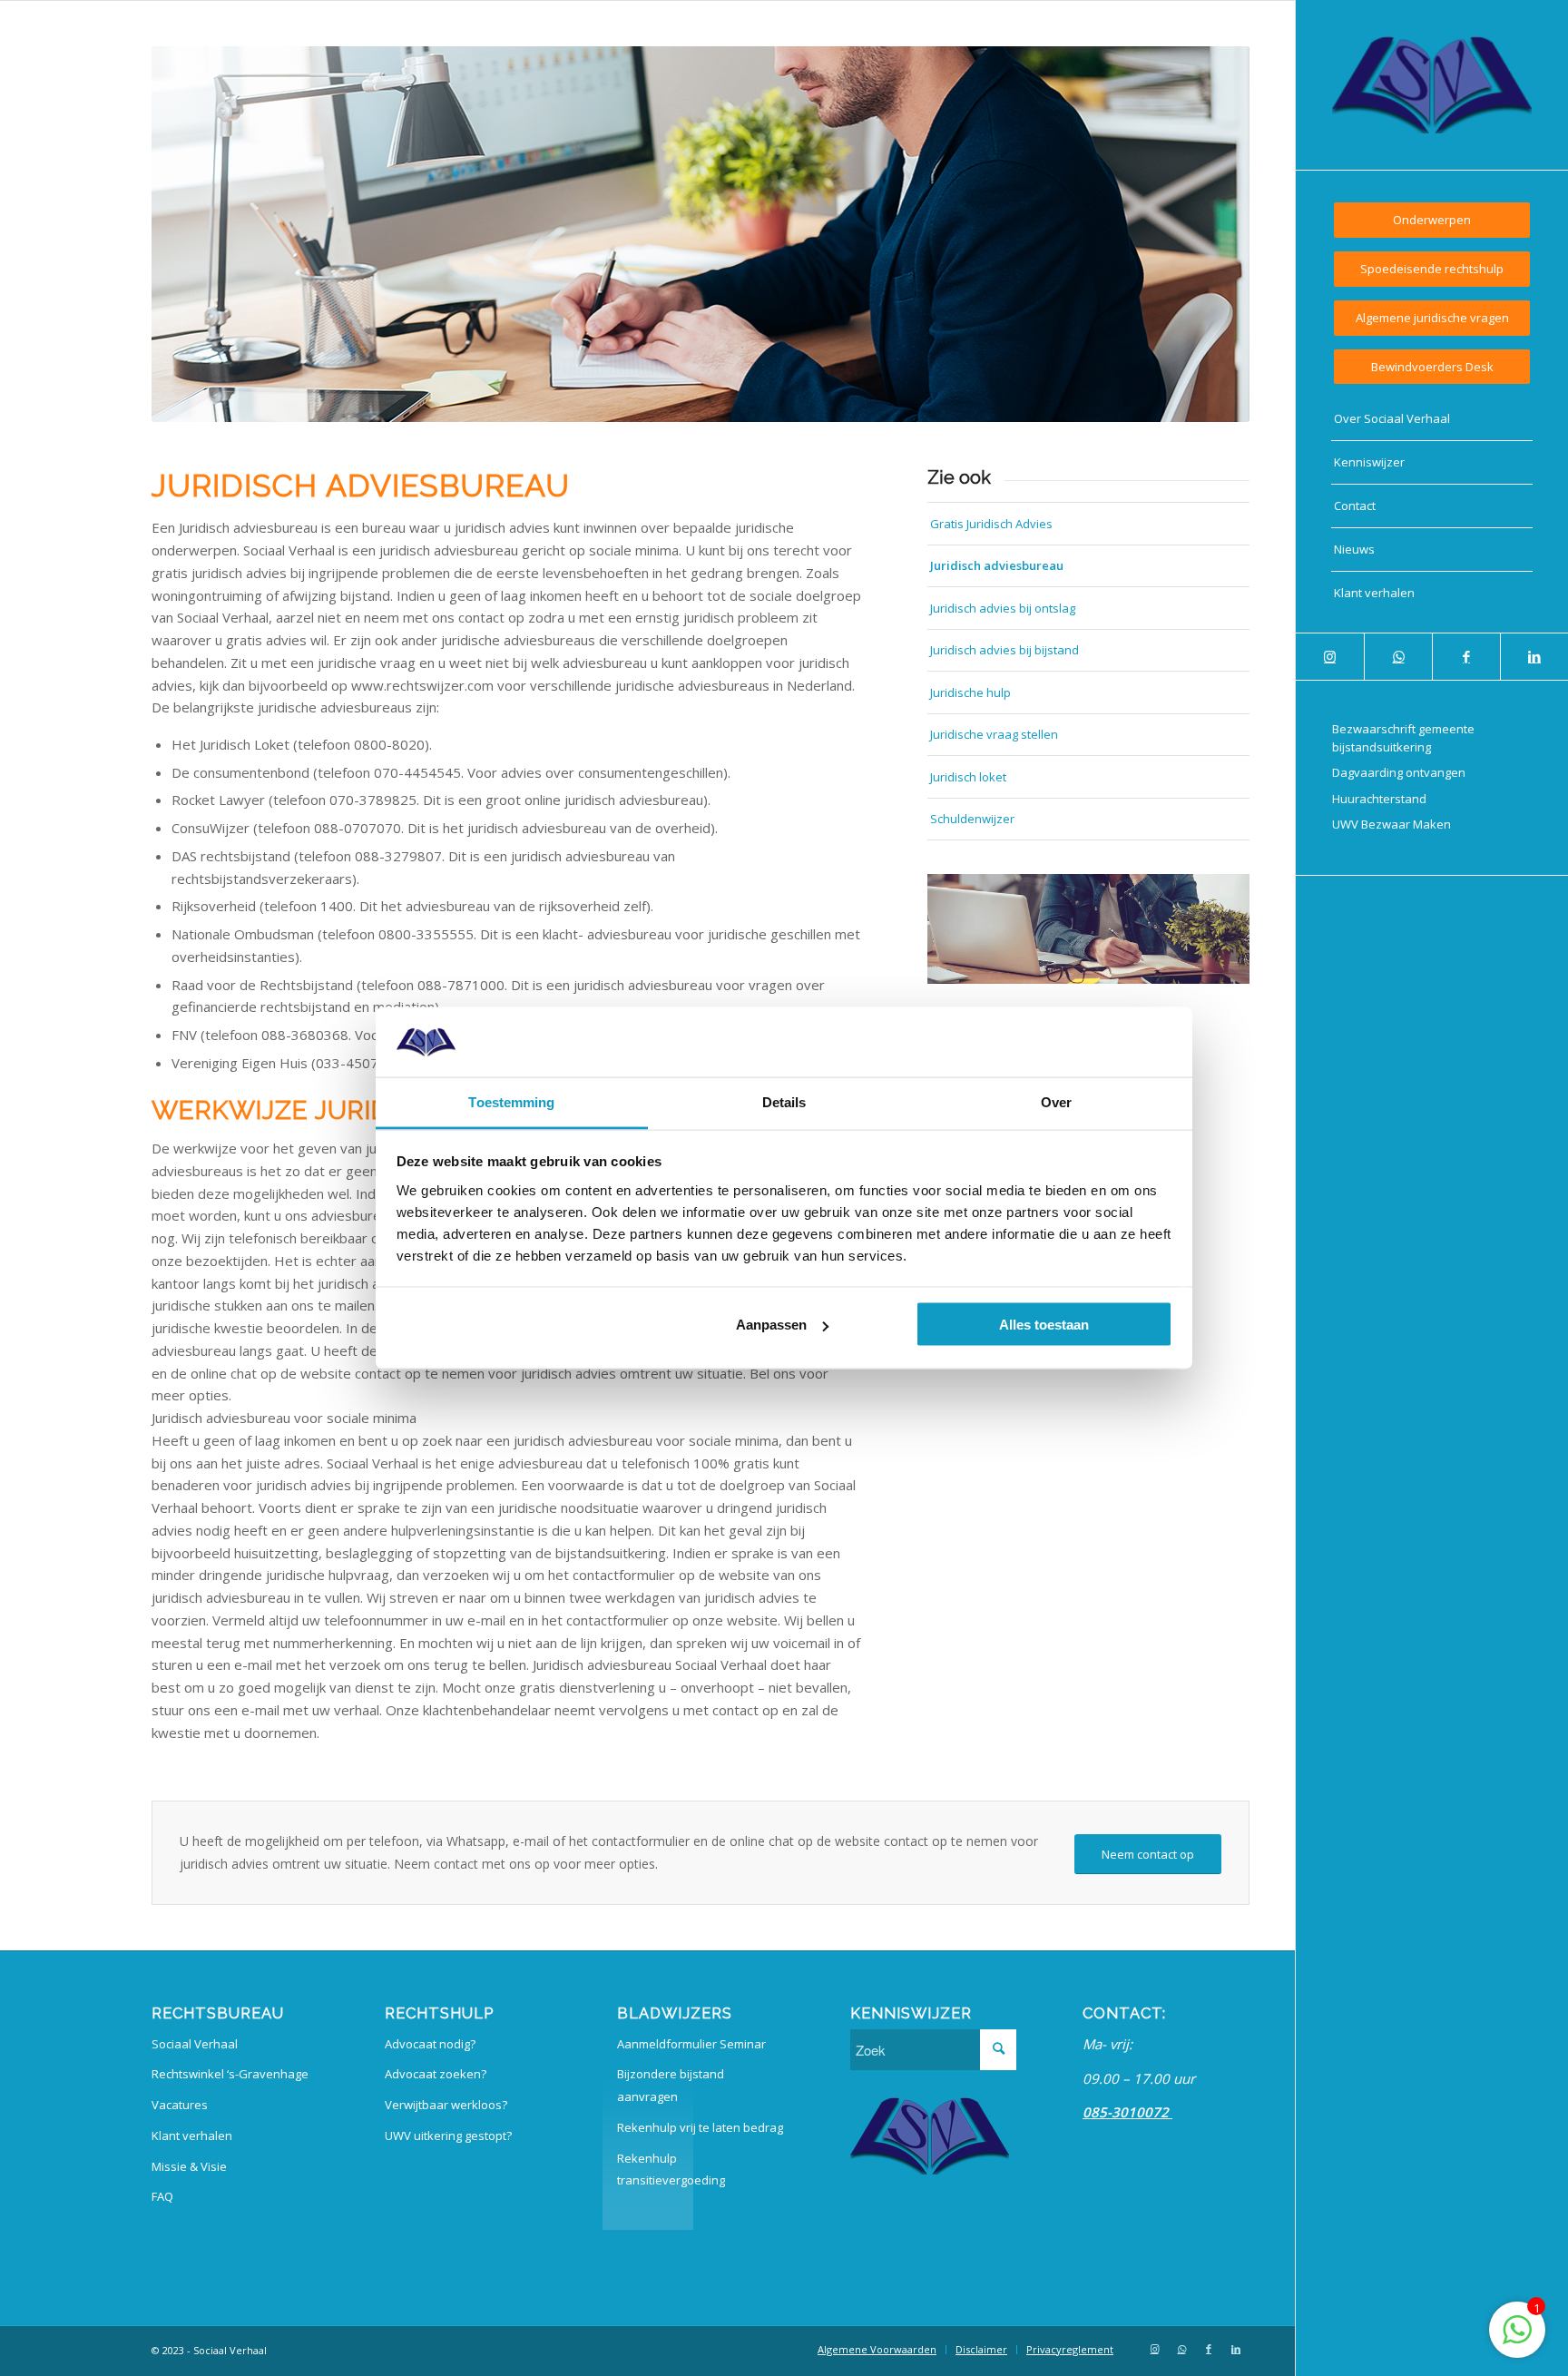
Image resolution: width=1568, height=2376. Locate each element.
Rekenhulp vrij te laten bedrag (700, 2127)
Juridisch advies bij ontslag (1003, 608)
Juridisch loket (968, 777)
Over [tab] (1056, 1101)
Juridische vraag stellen (994, 734)
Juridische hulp (970, 692)
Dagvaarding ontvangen (1399, 772)
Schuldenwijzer (972, 819)
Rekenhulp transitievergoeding (671, 2170)
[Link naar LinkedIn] (1534, 657)
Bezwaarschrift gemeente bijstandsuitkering (1403, 738)
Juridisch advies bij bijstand (1004, 650)
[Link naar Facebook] (1466, 657)
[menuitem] (1432, 220)
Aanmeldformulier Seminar (691, 2044)
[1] (1517, 2339)
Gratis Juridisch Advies (991, 524)
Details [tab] (784, 1101)
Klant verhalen (192, 2135)
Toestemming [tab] (511, 1101)
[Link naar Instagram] (1330, 657)
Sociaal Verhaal (195, 2044)
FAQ (162, 2196)
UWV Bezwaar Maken (1392, 824)
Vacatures (180, 2105)
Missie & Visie (189, 2166)
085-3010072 (1127, 2112)
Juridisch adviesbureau (997, 565)
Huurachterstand (1379, 799)
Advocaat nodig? (430, 2044)
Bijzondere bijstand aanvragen (671, 2085)
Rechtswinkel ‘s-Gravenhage (230, 2074)
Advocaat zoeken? (436, 2074)
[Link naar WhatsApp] (1398, 657)
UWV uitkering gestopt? (448, 2135)
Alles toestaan (1044, 1325)
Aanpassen (771, 1325)
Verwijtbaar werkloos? (446, 2105)
